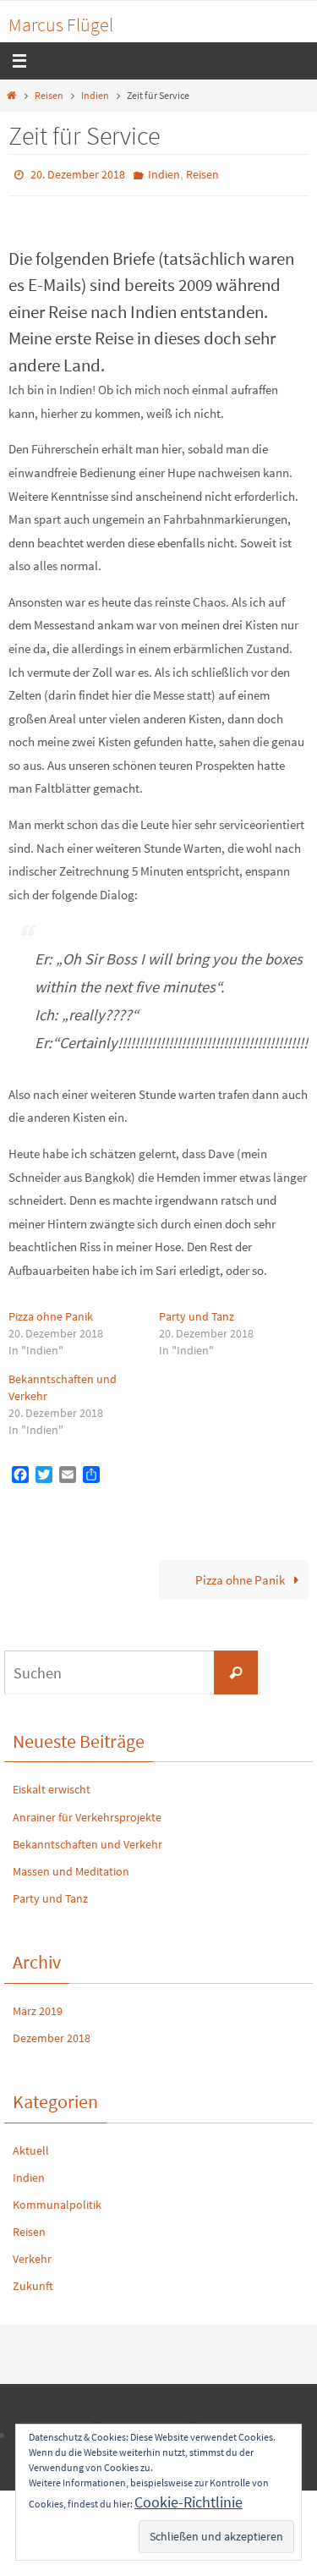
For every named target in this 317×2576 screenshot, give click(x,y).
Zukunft (33, 2282)
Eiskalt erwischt (52, 1786)
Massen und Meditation (71, 1867)
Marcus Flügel (61, 25)
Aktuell (31, 2146)
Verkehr (32, 2255)
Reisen (49, 95)
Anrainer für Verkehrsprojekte (87, 1813)
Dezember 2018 (52, 2034)
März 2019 (38, 2007)
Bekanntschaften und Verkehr (87, 1840)
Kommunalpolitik (57, 2200)
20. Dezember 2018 (78, 173)
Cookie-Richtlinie (189, 2502)
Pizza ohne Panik (51, 1312)
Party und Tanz (197, 1312)
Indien (95, 95)
